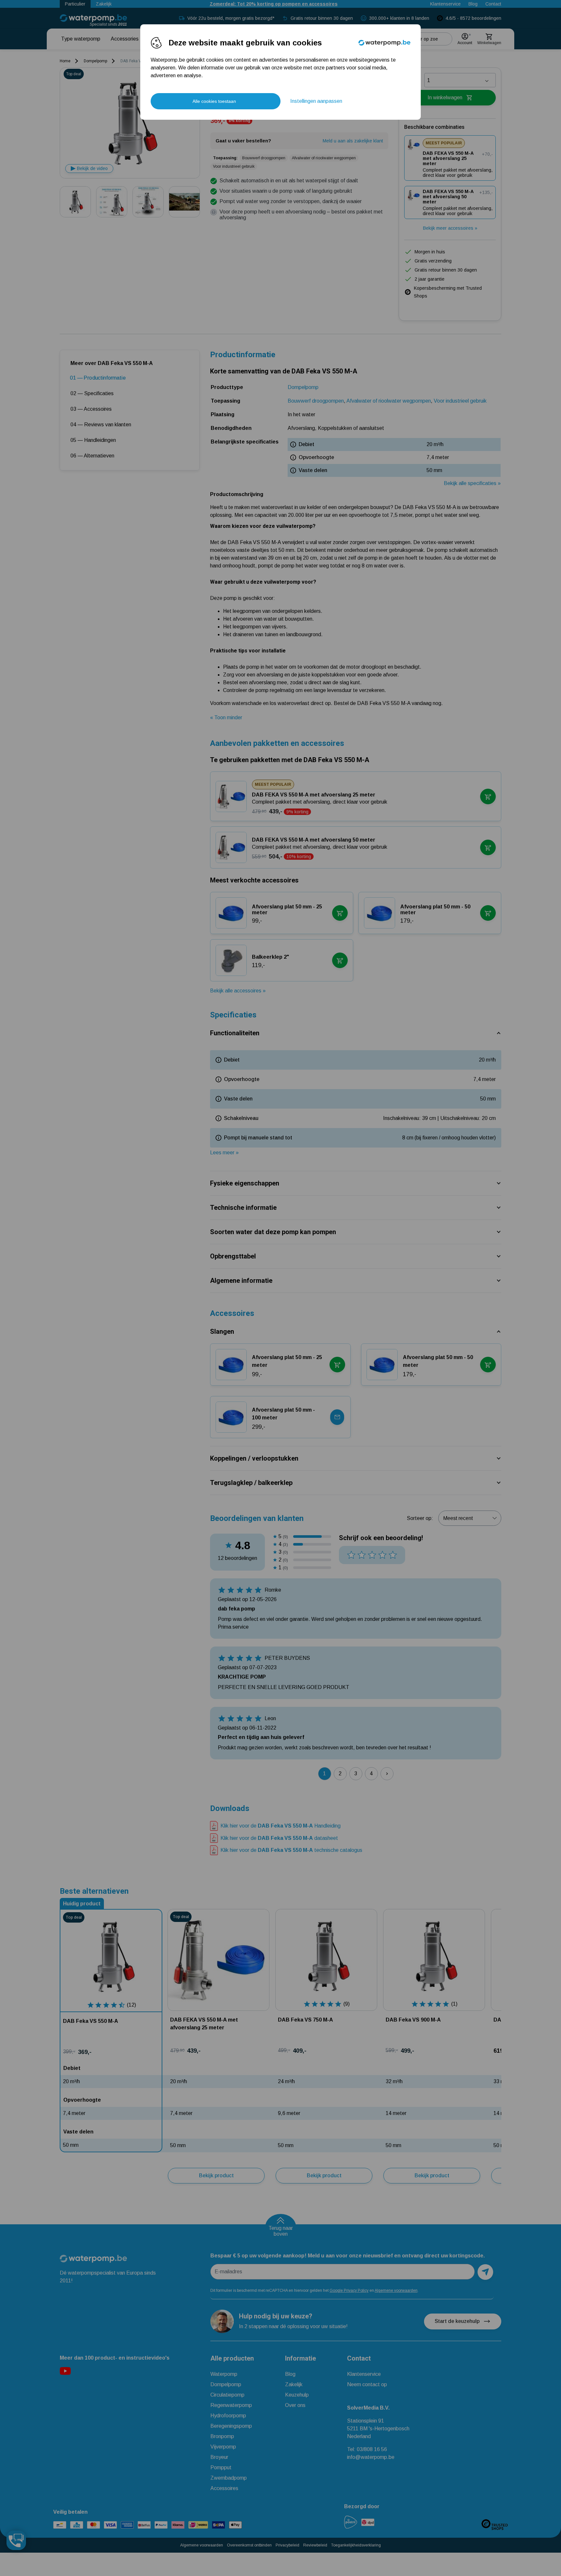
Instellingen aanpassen (316, 101)
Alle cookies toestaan (214, 101)
